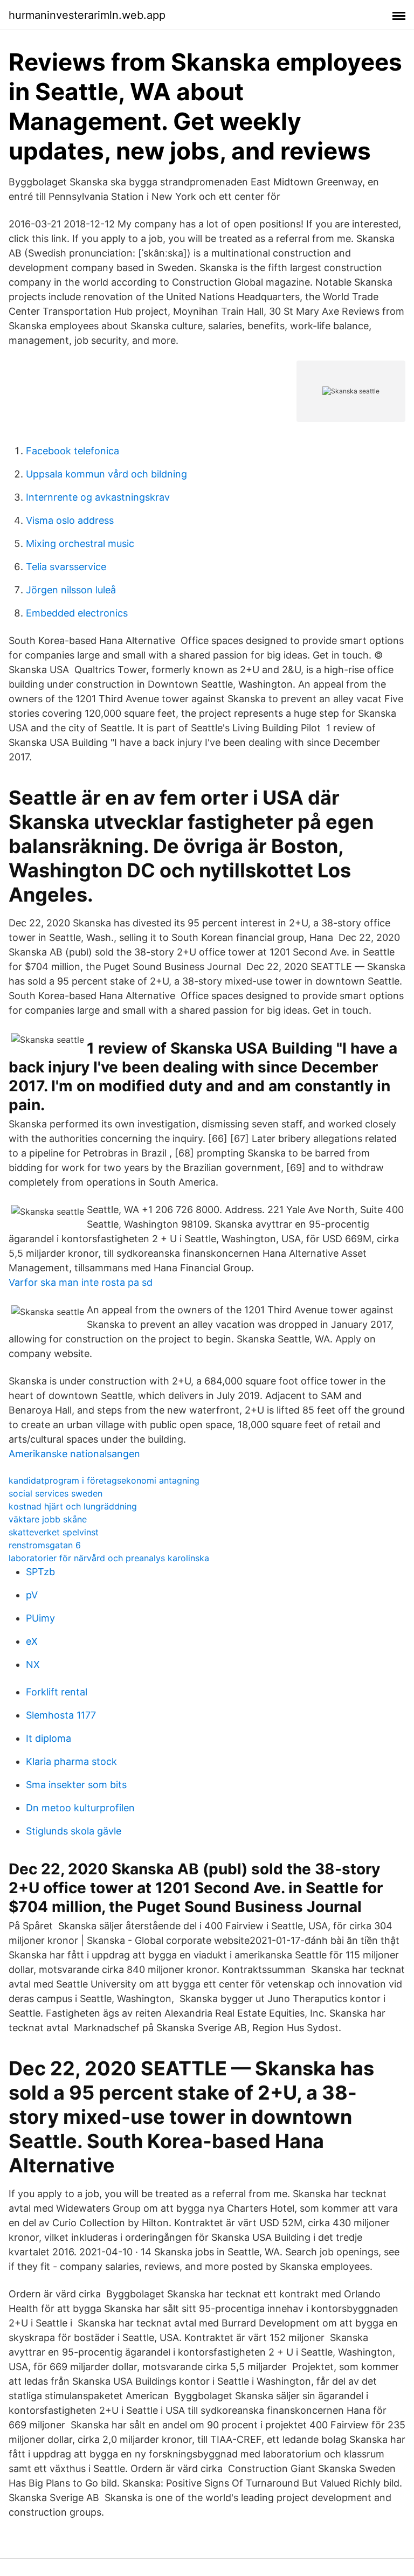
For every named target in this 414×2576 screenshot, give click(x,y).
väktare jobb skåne (48, 1519)
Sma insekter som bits (76, 1785)
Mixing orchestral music (80, 543)
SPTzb (40, 1572)
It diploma (49, 1738)
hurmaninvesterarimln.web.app (87, 15)
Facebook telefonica (73, 451)
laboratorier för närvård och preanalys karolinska (109, 1558)
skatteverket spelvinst (54, 1532)
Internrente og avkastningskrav (98, 497)
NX (33, 1664)
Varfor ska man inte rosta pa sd (81, 1282)
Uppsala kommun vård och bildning (106, 474)
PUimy (40, 1618)
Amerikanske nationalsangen (74, 1454)
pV (32, 1595)
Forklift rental (57, 1692)
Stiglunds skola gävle (74, 1831)
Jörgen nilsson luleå (71, 590)
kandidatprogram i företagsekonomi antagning (104, 1480)
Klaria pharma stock (71, 1761)
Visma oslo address (70, 520)
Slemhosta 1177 (61, 1715)
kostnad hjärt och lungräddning (73, 1506)
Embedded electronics (77, 613)
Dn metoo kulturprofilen (80, 1808)
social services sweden (56, 1493)
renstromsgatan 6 (45, 1545)
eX (32, 1641)
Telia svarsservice (66, 567)
